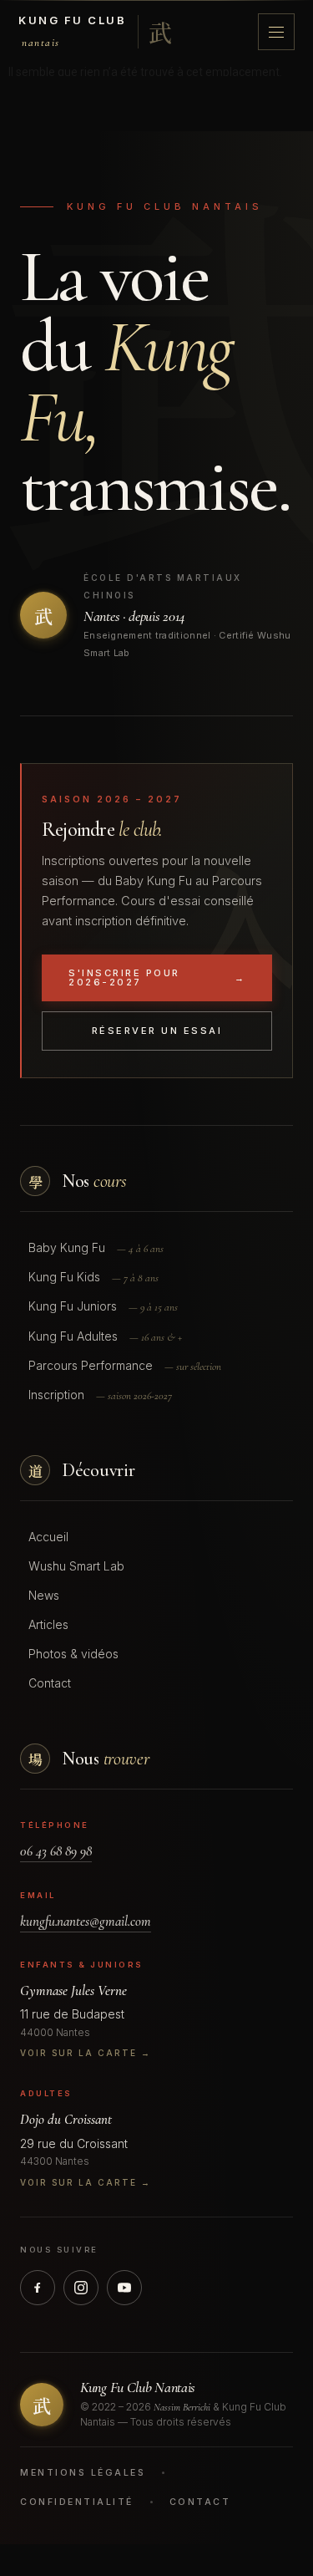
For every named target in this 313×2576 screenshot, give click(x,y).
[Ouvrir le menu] (276, 32)
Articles (48, 1624)
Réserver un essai (157, 1031)
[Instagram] (81, 2288)
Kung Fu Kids (93, 1277)
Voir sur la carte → (86, 2053)
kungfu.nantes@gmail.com (86, 1921)
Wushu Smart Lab (76, 1566)
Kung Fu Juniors (103, 1306)
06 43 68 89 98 (56, 1851)
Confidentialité (77, 2502)
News (44, 1595)
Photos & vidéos (73, 1654)
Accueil (48, 1537)
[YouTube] (124, 2288)
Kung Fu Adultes (105, 1336)
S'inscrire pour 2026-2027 (157, 977)
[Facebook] (38, 2288)
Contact (50, 1683)
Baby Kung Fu (96, 1248)
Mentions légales (83, 2473)
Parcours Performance (125, 1366)
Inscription (100, 1395)
